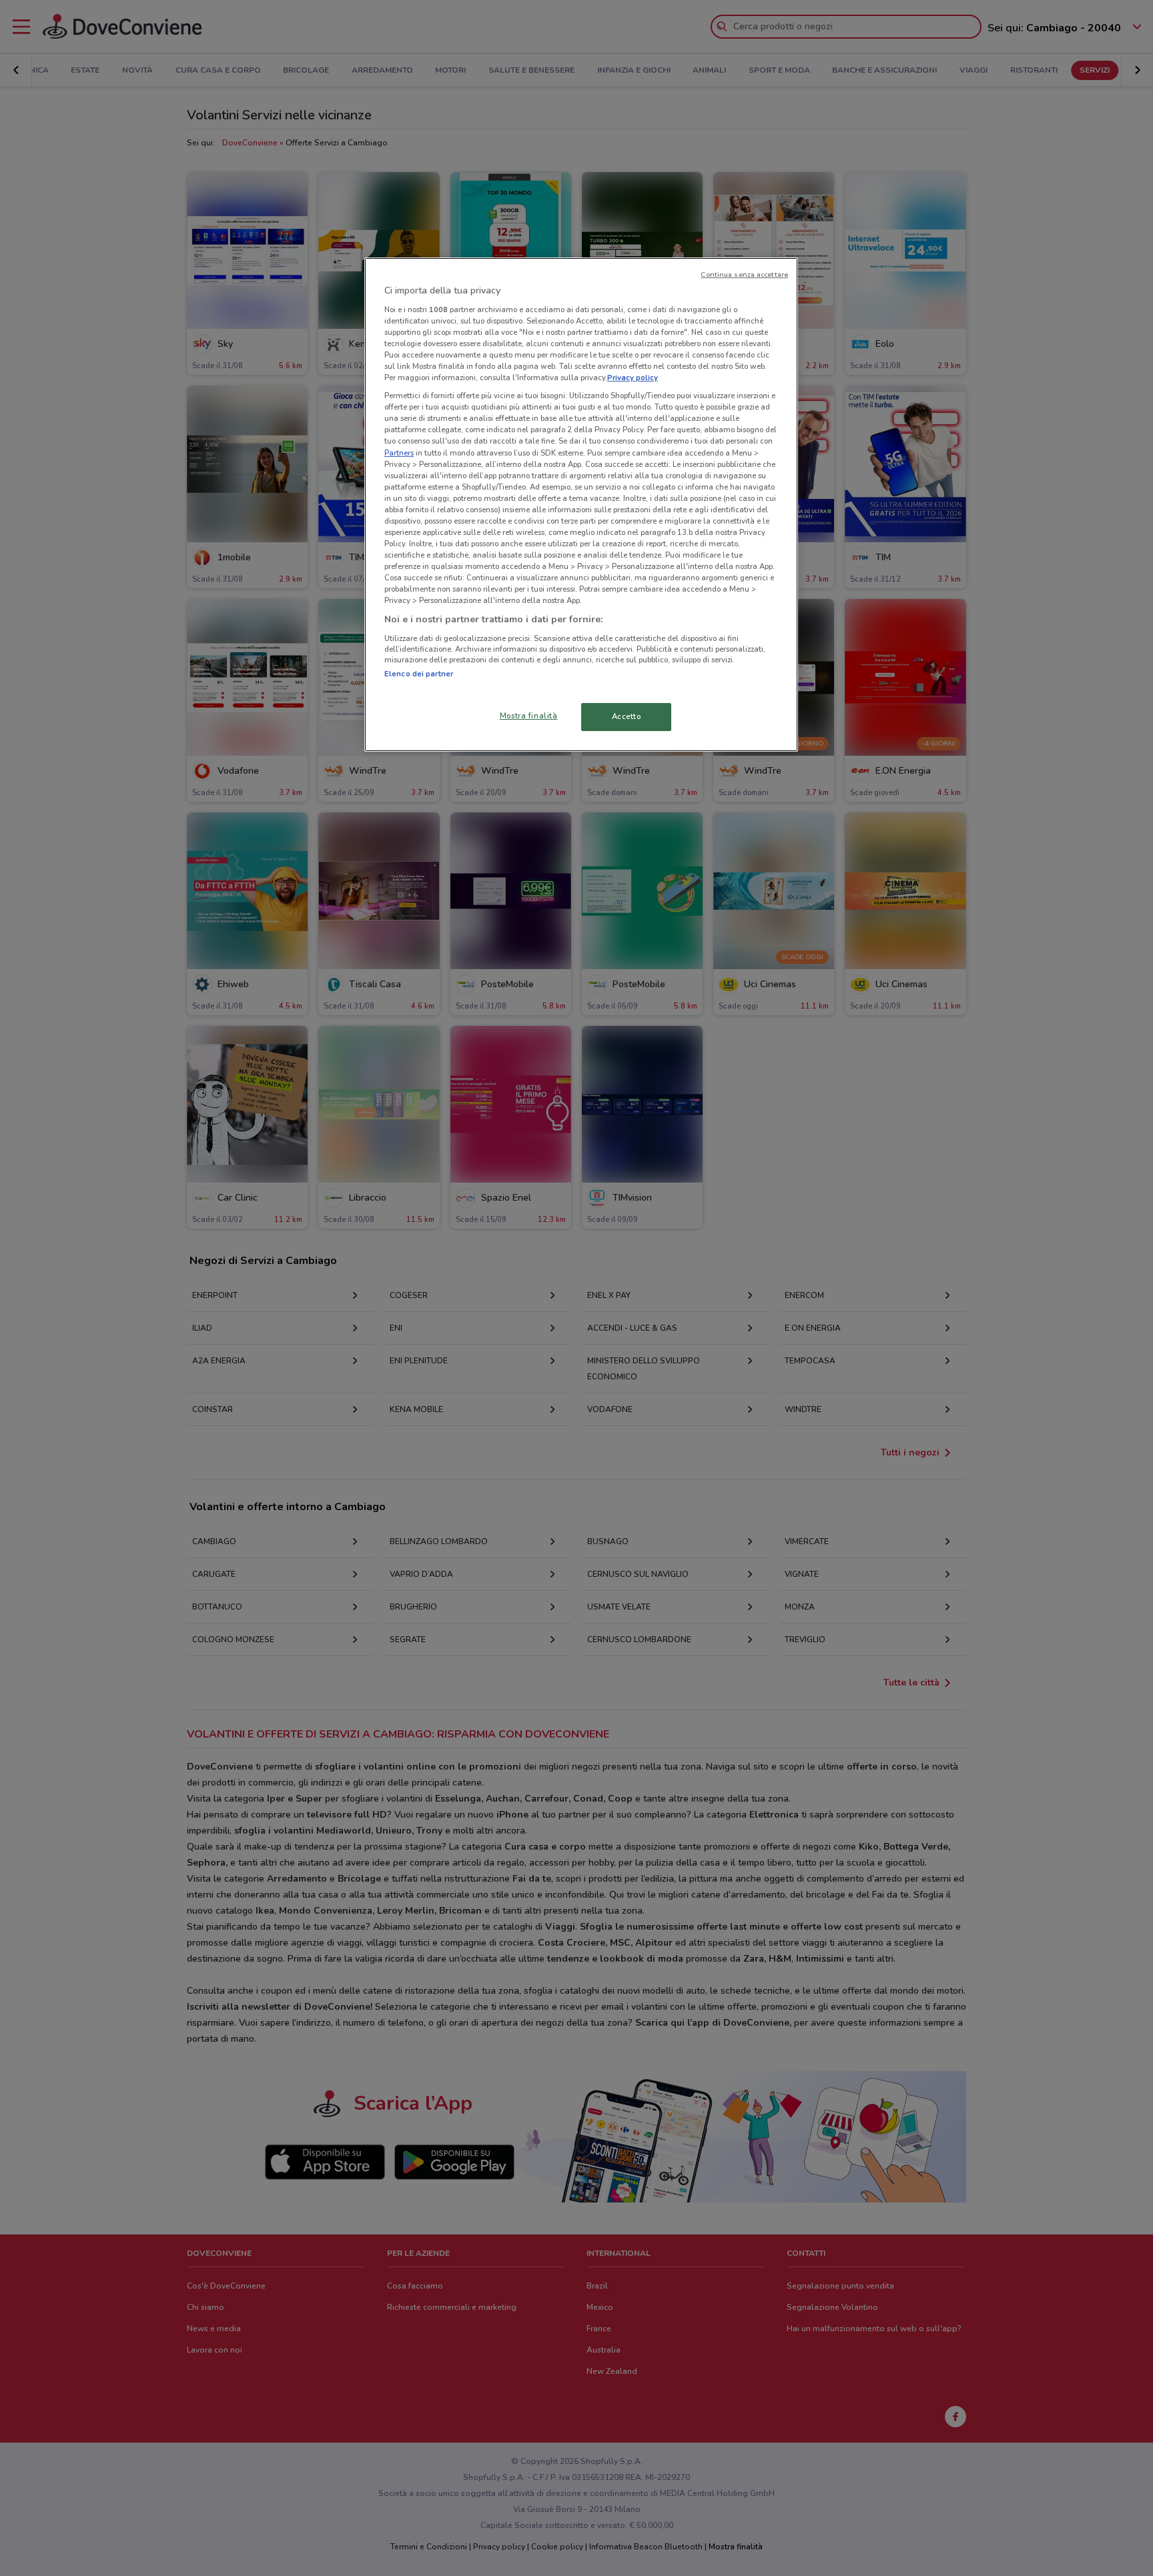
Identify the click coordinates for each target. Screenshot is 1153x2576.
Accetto (627, 716)
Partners (399, 453)
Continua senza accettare (744, 274)
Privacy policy (633, 378)
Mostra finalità (529, 716)
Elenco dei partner (419, 674)
